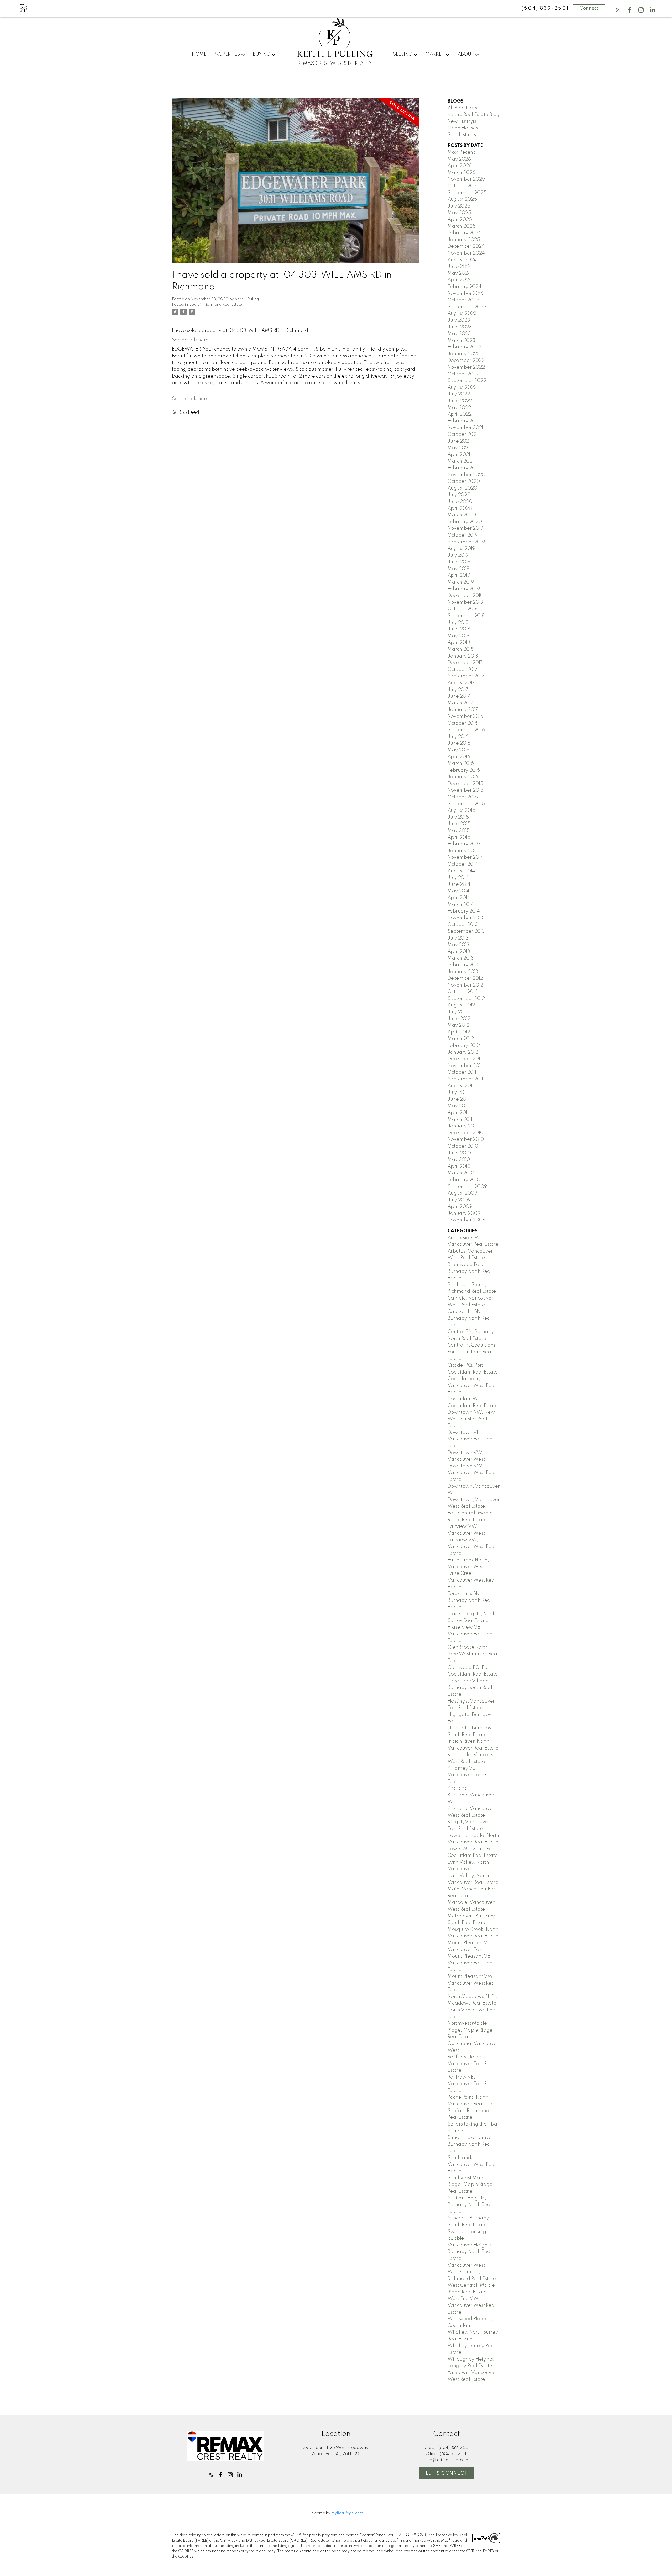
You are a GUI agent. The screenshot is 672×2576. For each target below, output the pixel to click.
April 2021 (459, 455)
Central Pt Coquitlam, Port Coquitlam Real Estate (472, 1352)
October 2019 (463, 535)
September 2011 (465, 1079)
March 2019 (461, 582)
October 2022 (463, 374)
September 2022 (467, 381)
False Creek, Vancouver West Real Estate (472, 1580)
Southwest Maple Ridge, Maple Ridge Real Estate (470, 2185)
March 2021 (461, 461)
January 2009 (464, 1213)
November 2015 (466, 790)
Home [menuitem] (199, 54)
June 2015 (459, 824)
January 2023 (464, 354)
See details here (190, 340)
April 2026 (460, 166)
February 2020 (465, 522)
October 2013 (463, 925)
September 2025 (467, 193)
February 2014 (464, 911)
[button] (618, 10)
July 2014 (458, 878)
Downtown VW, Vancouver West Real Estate (472, 1473)
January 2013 (463, 972)
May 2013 (458, 945)
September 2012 (466, 999)
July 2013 (458, 938)
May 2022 (459, 408)
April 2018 (459, 643)
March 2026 (461, 173)
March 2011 (460, 1120)
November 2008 (466, 1220)
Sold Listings (462, 135)
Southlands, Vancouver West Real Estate (472, 2164)
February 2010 (464, 1180)
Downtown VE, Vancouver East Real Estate (471, 1439)
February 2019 (464, 589)
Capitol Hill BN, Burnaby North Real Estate (470, 1318)
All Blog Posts (462, 108)
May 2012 (458, 1025)
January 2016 (463, 777)
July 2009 (459, 1200)
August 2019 (461, 549)
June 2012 (459, 1019)
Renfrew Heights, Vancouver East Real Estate (471, 2064)
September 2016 (466, 730)
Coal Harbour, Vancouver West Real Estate (472, 1385)
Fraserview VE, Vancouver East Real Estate (471, 1634)
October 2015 (463, 797)
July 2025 (459, 206)
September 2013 (466, 931)
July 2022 (459, 394)
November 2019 (465, 528)
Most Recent (461, 152)
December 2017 (465, 663)
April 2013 (459, 952)
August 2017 (461, 683)
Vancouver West (466, 2265)
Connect (589, 8)
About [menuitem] (466, 54)
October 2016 (463, 723)
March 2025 (462, 226)
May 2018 (458, 636)
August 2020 (462, 488)
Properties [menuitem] (227, 54)
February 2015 (464, 844)
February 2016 (464, 770)
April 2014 (459, 898)
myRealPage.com (347, 2513)
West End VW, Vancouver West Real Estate (472, 2305)
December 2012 (465, 978)
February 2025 (465, 233)
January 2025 (464, 240)
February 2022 (464, 421)
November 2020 (466, 475)
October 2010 (463, 1146)
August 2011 (461, 1086)
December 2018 (465, 596)
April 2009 (460, 1207)
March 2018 (461, 649)
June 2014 (459, 884)
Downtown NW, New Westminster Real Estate (471, 1419)
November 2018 (465, 602)
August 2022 (462, 388)
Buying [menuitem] (262, 54)
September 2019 (466, 542)
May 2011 (458, 1106)
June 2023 (460, 327)
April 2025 (460, 220)
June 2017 (459, 696)
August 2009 (462, 1193)
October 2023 (463, 300)
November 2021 (465, 428)
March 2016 (461, 764)
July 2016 (458, 737)
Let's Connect (447, 2473)
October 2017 (463, 670)
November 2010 (466, 1139)
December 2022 (466, 361)
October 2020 (464, 481)
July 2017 (458, 690)
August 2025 (462, 199)
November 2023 (466, 294)
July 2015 (458, 817)
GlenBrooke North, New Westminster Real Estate (473, 1654)
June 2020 (460, 502)
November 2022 (466, 367)
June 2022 (460, 401)
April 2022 (460, 414)
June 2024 (460, 267)
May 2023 (459, 334)
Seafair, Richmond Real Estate (216, 305)
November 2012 (465, 985)
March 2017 (461, 703)
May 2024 (459, 273)
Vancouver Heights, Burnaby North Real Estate (470, 2252)
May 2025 (459, 213)
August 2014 (461, 871)
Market (435, 54)
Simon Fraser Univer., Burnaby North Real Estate (472, 2144)
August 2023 (462, 314)
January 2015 (463, 851)
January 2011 (462, 1126)
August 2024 (462, 260)
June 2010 (459, 1153)
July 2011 (457, 1093)
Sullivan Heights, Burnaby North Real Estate (470, 2205)
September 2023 (467, 307)
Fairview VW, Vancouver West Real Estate (472, 1547)
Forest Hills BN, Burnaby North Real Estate (470, 1600)
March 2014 (461, 905)
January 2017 (463, 710)
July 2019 (458, 555)
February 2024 (464, 287)
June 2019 (459, 562)
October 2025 (464, 186)
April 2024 (460, 280)
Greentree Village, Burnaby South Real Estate (470, 1688)
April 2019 (459, 575)
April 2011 (458, 1113)
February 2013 (464, 965)
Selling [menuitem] (403, 54)
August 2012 (461, 1005)
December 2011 (464, 1059)
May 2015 (459, 831)
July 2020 (459, 495)
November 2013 (465, 918)
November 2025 (466, 179)
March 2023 (461, 341)
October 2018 (463, 609)
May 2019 (458, 569)
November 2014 (465, 857)
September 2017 (466, 676)
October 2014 (463, 864)
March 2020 (462, 515)
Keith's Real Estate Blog (474, 115)
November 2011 (465, 1066)
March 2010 (461, 1173)
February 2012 (464, 1046)
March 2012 (461, 1039)
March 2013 (461, 958)
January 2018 (463, 656)
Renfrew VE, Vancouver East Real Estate (471, 2084)
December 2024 (466, 246)
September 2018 (466, 616)
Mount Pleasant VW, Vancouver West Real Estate (472, 1983)
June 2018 (459, 629)
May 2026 (459, 159)
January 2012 (463, 1052)
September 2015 (466, 804)
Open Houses (463, 128)
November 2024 (466, 253)
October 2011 (462, 1072)
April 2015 (459, 838)
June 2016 (459, 743)
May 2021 (458, 448)
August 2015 (461, 810)
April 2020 (460, 508)
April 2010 (459, 1167)
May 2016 (458, 750)
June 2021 (459, 441)
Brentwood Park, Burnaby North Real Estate (470, 1271)
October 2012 (463, 992)
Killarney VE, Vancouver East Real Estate (471, 1775)
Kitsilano (457, 1788)
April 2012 (459, 1032)
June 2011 (458, 1099)
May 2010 (459, 1160)
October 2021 (463, 434)
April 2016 (459, 757)
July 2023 (459, 320)
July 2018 (458, 623)
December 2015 (465, 784)
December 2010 (466, 1133)
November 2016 (465, 717)
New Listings (462, 121)
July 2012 (458, 1012)
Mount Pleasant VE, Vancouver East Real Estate (471, 1963)
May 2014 (458, 891)
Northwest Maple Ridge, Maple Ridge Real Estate (470, 2030)
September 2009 (467, 1187)
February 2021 (464, 468)
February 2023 (464, 347)
